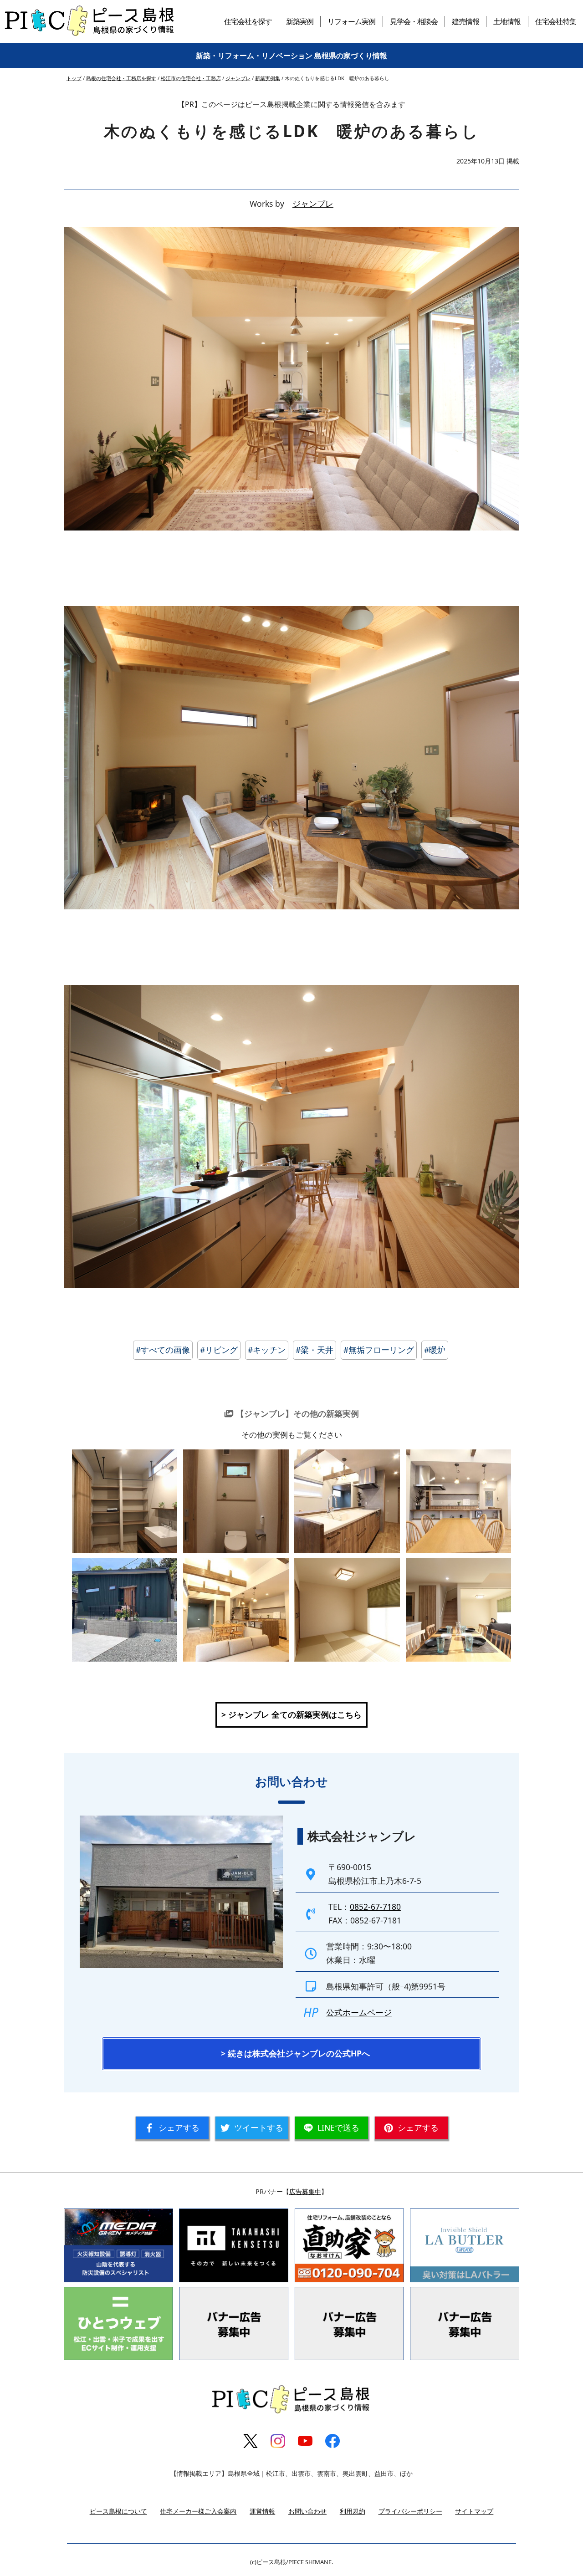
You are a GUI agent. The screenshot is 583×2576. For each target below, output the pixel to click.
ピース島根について (118, 2511)
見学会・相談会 (414, 21)
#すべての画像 (163, 1350)
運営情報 (262, 2511)
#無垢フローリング (379, 1350)
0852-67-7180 (375, 1907)
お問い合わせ (307, 2511)
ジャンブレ (313, 204)
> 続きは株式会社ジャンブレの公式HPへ (295, 2053)
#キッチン (267, 1350)
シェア (179, 2127)
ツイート (259, 2127)
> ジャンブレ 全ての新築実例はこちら (291, 1714)
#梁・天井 (315, 1350)
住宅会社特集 (556, 21)
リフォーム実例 (351, 21)
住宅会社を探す (248, 21)
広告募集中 (305, 2191)
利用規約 (353, 2511)
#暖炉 (435, 1350)
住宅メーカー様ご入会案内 (198, 2511)
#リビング (219, 1350)
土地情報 (507, 21)
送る (338, 2127)
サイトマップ (474, 2511)
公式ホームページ (359, 2012)
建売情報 (465, 21)
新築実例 (300, 21)
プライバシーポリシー (410, 2511)
